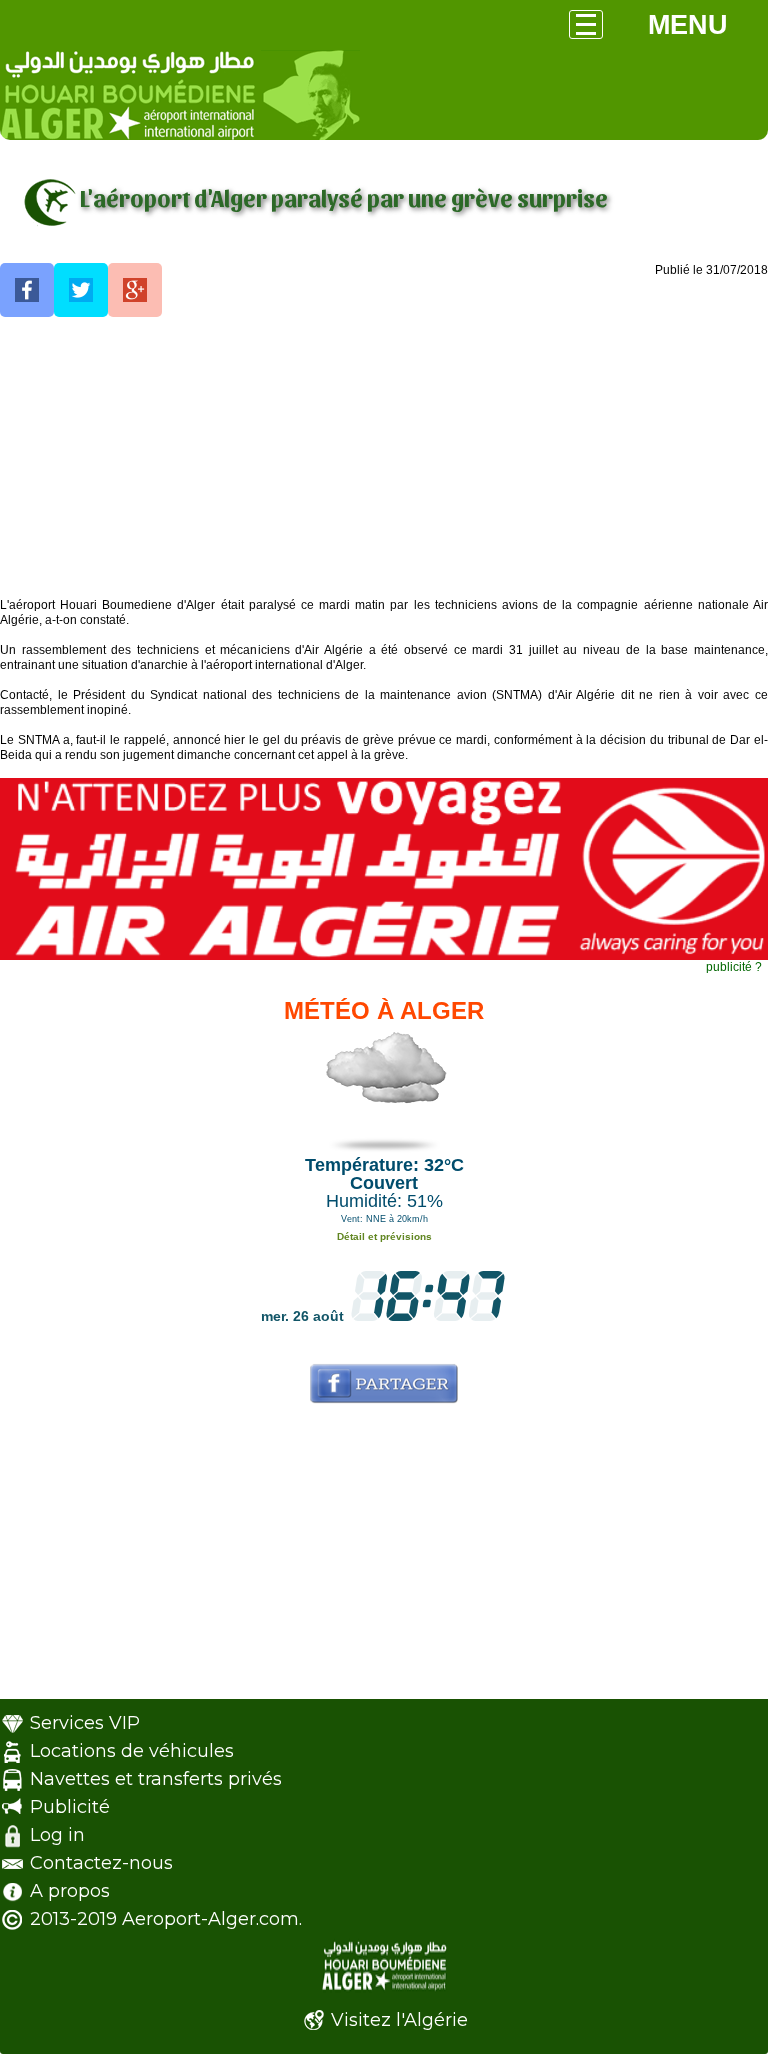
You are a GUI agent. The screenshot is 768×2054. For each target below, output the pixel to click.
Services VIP (85, 1723)
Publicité (70, 1807)
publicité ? (734, 967)
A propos (70, 1891)
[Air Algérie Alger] (384, 956)
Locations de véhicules (132, 1751)
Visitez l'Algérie (399, 2020)
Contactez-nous (101, 1863)
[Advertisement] (384, 458)
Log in (57, 1835)
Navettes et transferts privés (156, 1779)
